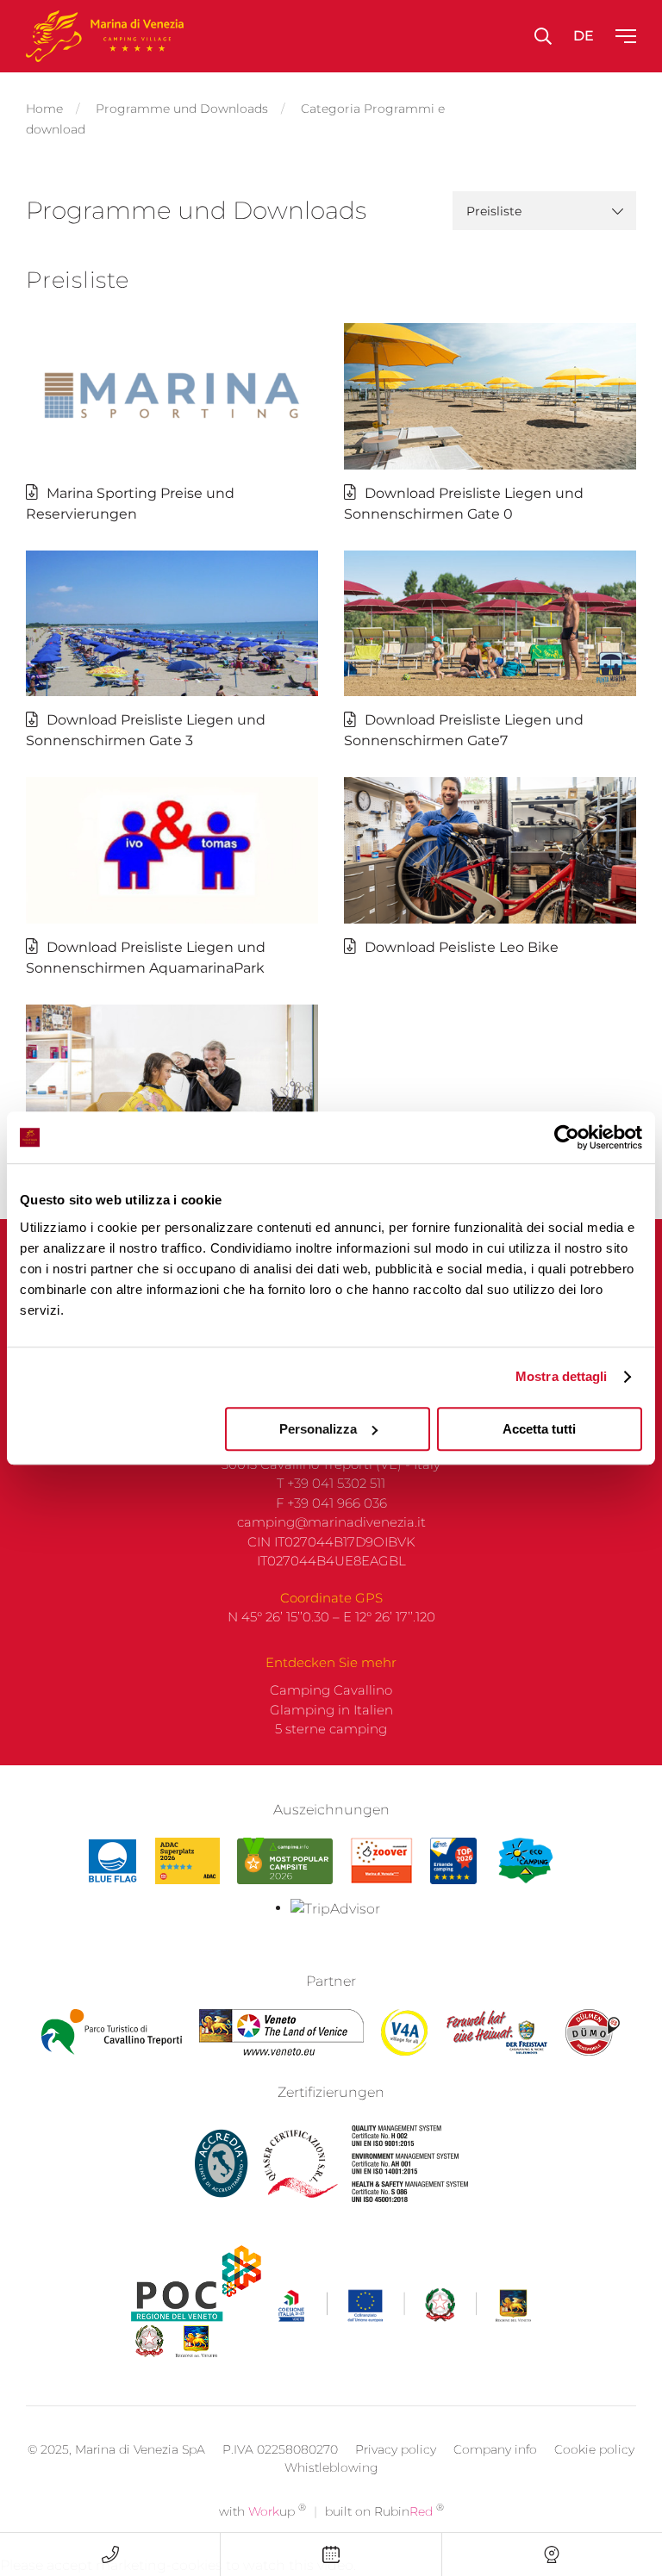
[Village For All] (404, 2032)
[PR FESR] (405, 2305)
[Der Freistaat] (496, 2032)
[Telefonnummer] (110, 2554)
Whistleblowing (331, 2467)
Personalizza (318, 1429)
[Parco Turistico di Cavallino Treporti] (112, 2032)
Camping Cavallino (331, 1690)
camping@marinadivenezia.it (331, 1522)
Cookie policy (594, 2449)
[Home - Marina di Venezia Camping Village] (105, 36)
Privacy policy (396, 2449)
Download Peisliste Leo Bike (462, 947)
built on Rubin (384, 2511)
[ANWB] (453, 1861)
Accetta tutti (539, 1429)
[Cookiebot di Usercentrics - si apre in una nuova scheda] (567, 1137)
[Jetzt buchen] (331, 2554)
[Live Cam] (552, 2554)
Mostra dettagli (562, 1376)
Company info (495, 2449)
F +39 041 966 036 (331, 1503)
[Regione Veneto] (281, 2032)
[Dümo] (593, 2032)
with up (262, 2511)
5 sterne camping (331, 1729)
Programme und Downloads (182, 109)
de (584, 36)
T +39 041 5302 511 (331, 1483)
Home (44, 109)
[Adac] (187, 1861)
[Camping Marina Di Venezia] (284, 1861)
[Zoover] (381, 1861)
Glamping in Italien (331, 1710)
